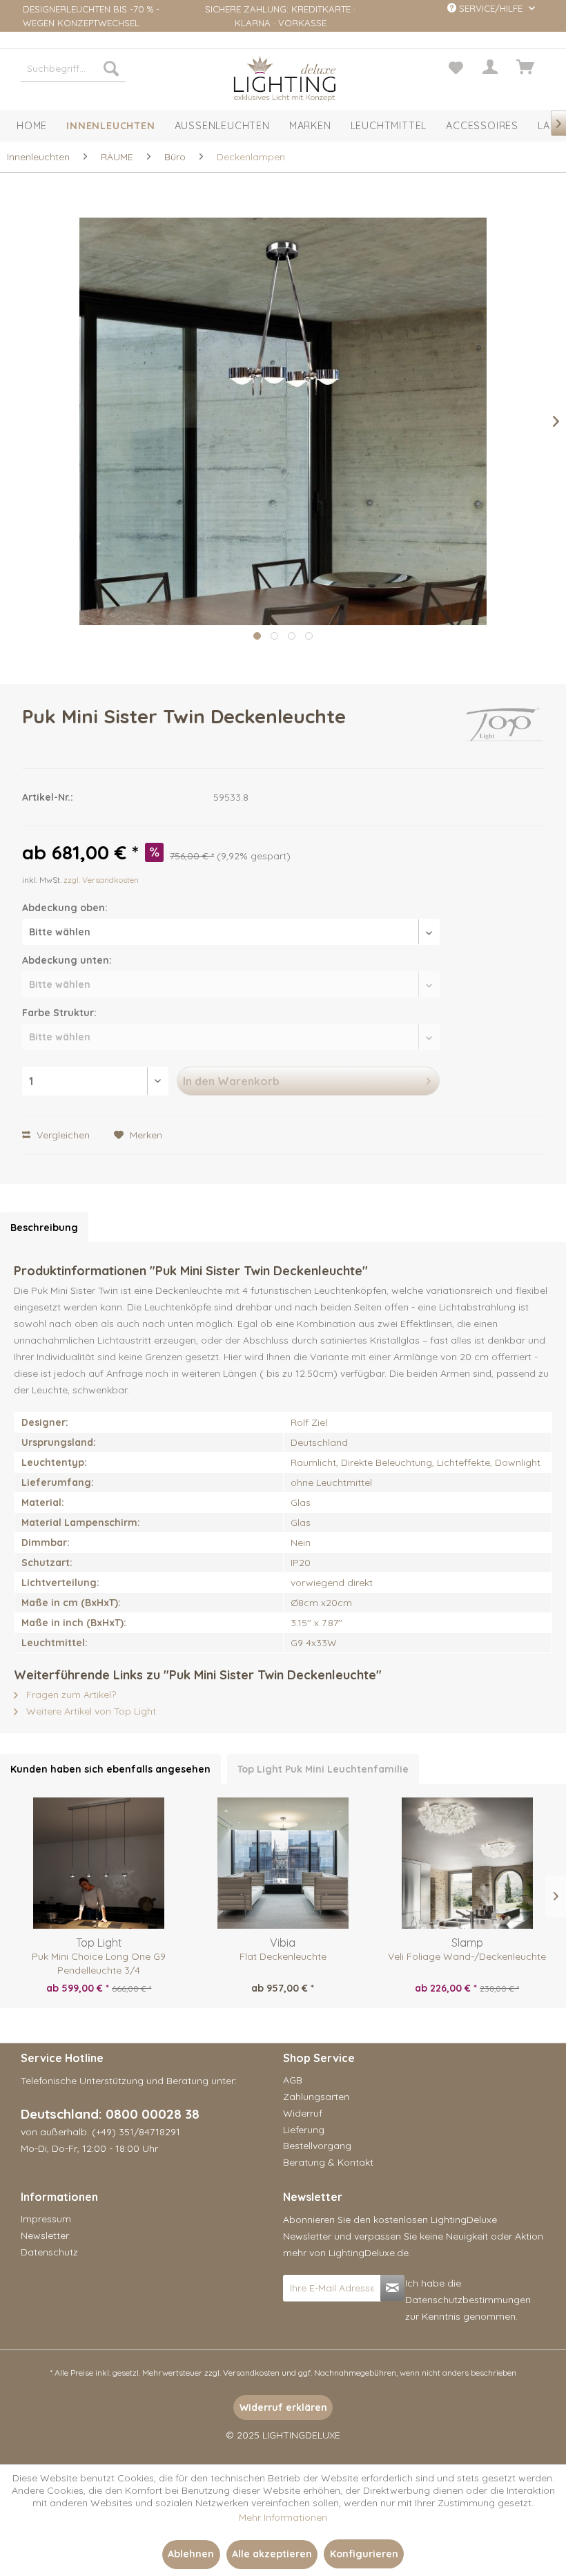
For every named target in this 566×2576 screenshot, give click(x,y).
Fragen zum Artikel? (70, 1695)
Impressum (46, 2219)
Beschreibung (44, 1228)
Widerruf (303, 2113)
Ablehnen (191, 2554)
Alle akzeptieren (272, 2554)
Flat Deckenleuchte (283, 1956)
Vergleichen (62, 1135)
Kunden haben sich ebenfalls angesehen (110, 1769)
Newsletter (45, 2235)
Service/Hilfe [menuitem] (491, 8)
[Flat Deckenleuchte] (283, 1863)
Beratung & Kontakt (328, 2162)
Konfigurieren (364, 2554)
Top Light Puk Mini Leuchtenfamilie (323, 1769)
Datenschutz (49, 2252)
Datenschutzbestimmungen (468, 2300)
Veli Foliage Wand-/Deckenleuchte (467, 1956)
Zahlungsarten (316, 2097)
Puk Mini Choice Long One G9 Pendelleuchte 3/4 (99, 1963)
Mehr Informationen (283, 2517)
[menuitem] (73, 68)
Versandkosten (251, 2373)
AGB (293, 2080)
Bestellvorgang (317, 2146)
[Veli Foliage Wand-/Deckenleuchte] (467, 1863)
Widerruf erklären (283, 2407)
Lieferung (304, 2130)
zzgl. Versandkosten (101, 880)
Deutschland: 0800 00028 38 (110, 2114)
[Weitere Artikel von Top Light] (504, 730)
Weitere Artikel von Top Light (90, 1711)
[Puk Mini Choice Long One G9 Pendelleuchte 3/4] (99, 1863)
